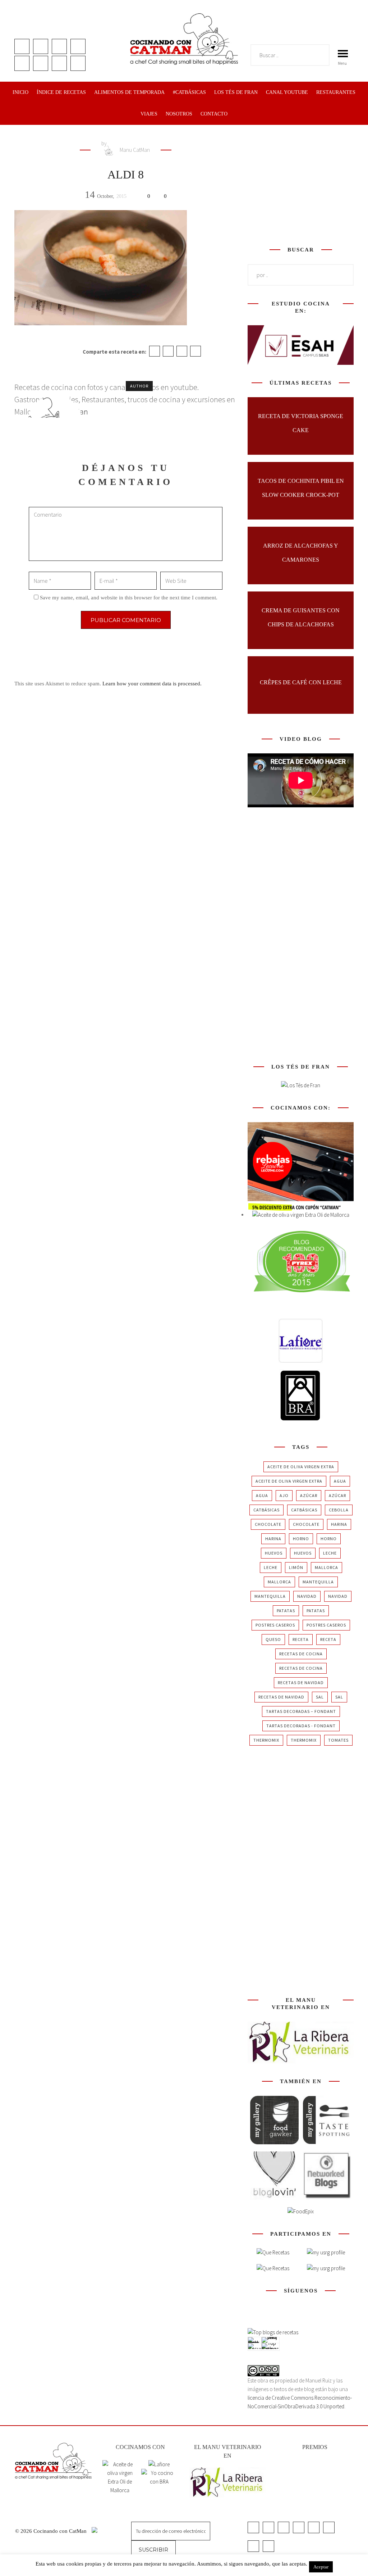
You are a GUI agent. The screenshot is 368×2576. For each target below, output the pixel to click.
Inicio (20, 92)
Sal (320, 1697)
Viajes (149, 114)
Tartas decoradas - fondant (301, 1726)
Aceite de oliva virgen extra (301, 1467)
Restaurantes (336, 92)
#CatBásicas (189, 92)
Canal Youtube (287, 92)
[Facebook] (155, 351)
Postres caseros (275, 1625)
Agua (340, 1481)
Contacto (214, 114)
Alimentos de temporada (129, 92)
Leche (330, 1553)
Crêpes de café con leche (301, 682)
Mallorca (326, 1567)
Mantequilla (318, 1582)
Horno (301, 1539)
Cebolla (339, 1510)
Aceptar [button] (321, 2567)
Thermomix (266, 1740)
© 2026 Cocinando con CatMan (52, 2531)
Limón (296, 1567)
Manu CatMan (134, 150)
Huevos (274, 1553)
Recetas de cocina (301, 1654)
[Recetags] (273, 2253)
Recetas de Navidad (301, 1682)
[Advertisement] (302, 184)
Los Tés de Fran (236, 92)
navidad (307, 1596)
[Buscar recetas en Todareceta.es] (273, 2332)
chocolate (268, 1524)
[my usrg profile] (326, 2268)
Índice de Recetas (61, 92)
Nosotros (179, 114)
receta (301, 1639)
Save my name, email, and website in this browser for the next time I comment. (129, 598)
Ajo (284, 1495)
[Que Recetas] (273, 2268)
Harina (339, 1524)
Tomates (338, 1740)
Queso (273, 1639)
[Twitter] (168, 351)
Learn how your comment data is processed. (152, 684)
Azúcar (309, 1495)
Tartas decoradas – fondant (301, 1711)
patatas (286, 1611)
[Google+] (182, 351)
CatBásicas (266, 1510)
